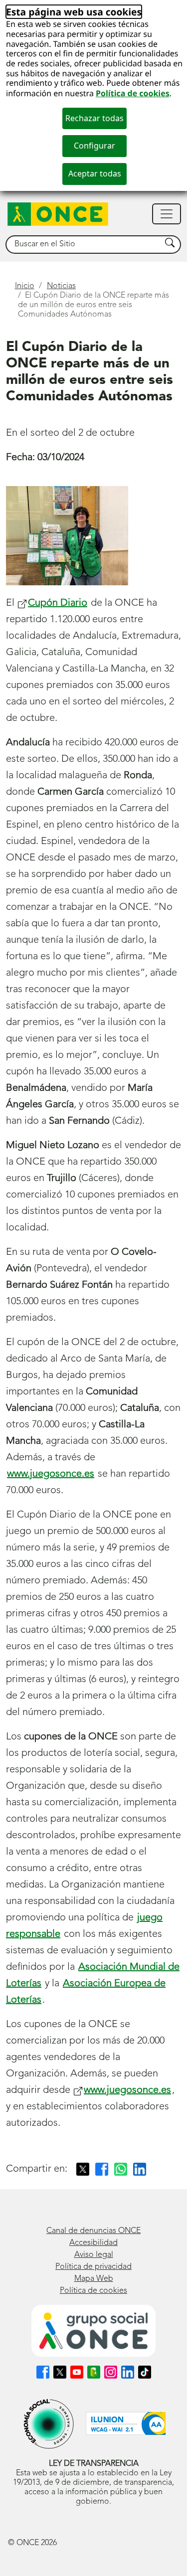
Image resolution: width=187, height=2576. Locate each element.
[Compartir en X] (83, 2169)
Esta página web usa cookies (74, 12)
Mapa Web (94, 2279)
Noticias (61, 286)
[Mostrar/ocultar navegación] (167, 214)
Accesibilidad (93, 2243)
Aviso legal (94, 2255)
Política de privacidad (93, 2267)
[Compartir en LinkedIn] (140, 2169)
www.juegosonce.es (51, 1474)
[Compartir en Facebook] (102, 2169)
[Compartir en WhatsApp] (121, 2169)
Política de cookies (133, 93)
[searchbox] (84, 245)
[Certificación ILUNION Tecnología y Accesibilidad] (126, 2424)
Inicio (25, 286)
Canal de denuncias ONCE (93, 2231)
